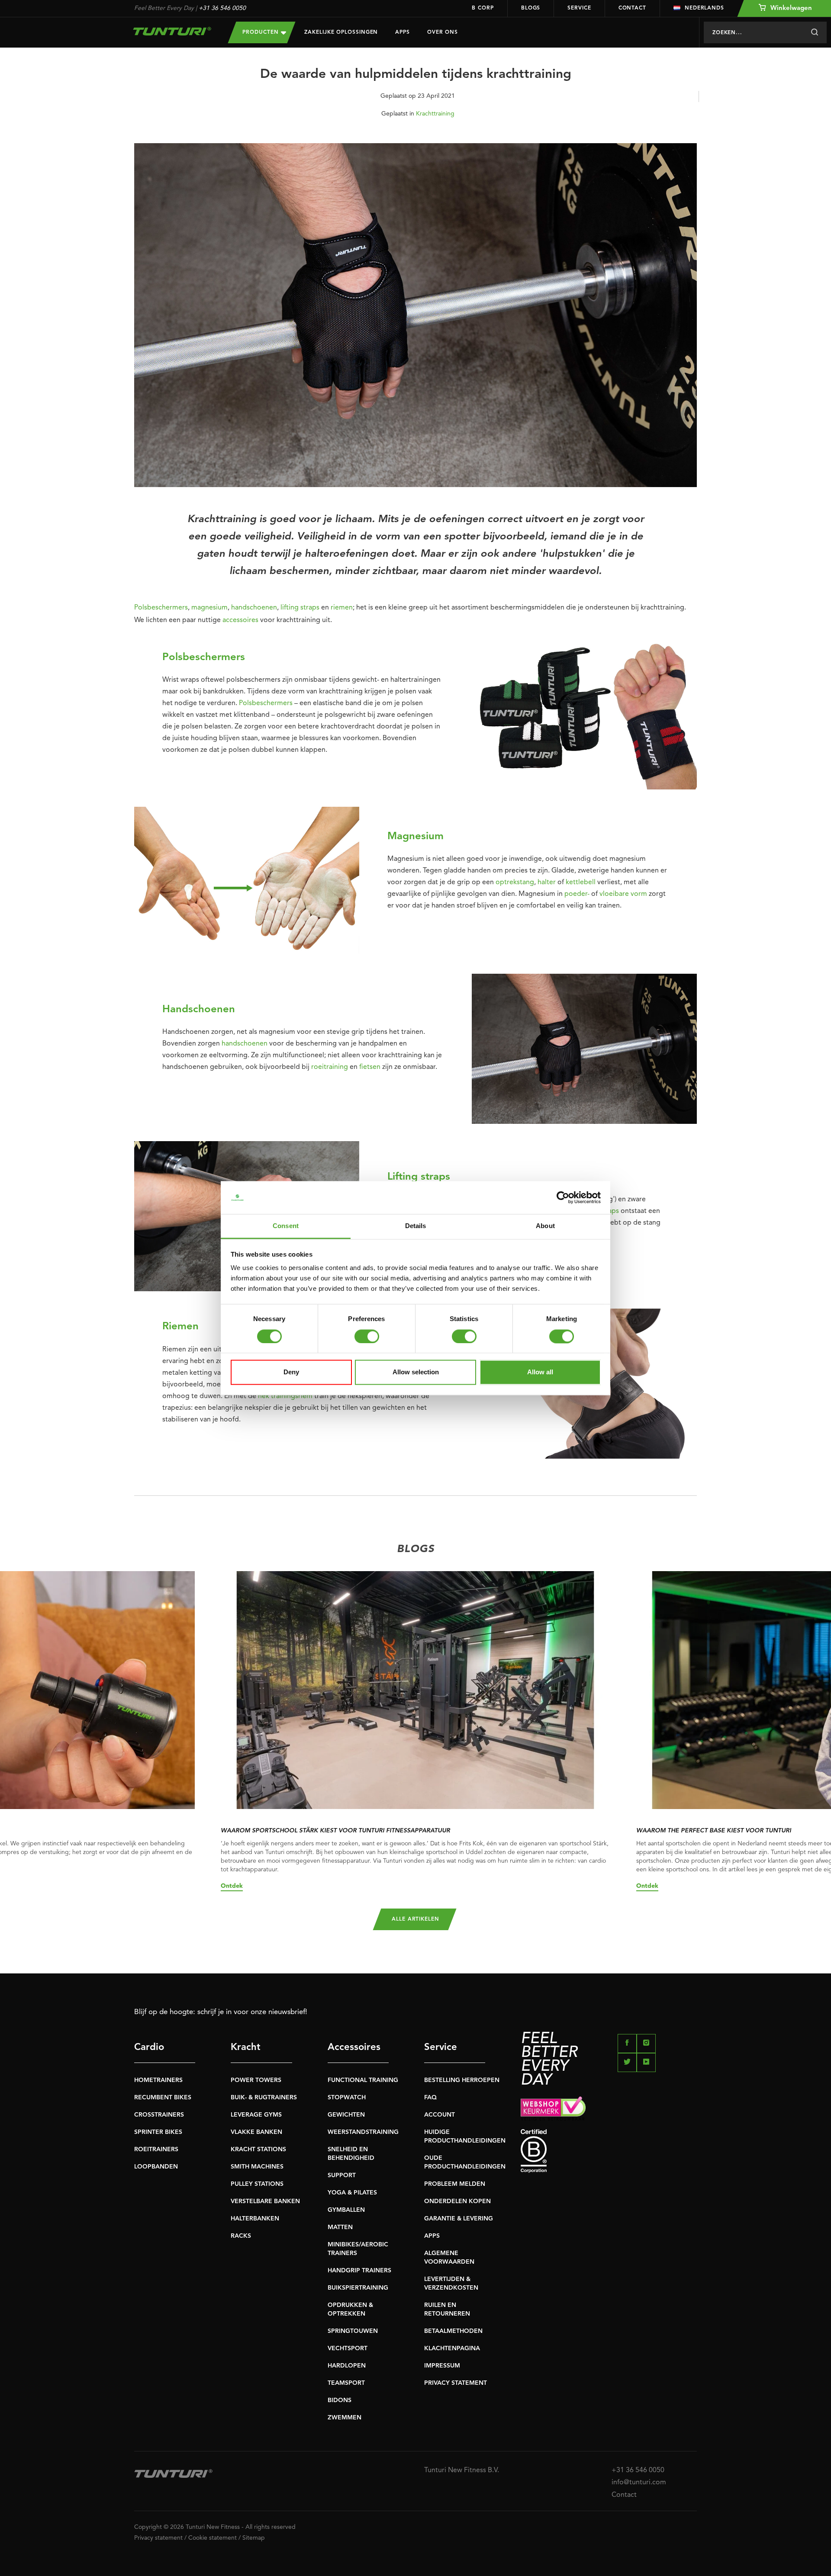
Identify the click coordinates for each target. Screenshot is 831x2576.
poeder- (577, 894)
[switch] (367, 1336)
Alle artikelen (415, 1919)
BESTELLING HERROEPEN (462, 2080)
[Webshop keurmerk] (609, 2108)
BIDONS (340, 2400)
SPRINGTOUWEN (353, 2331)
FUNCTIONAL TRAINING (363, 2080)
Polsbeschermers (161, 608)
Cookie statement (213, 2538)
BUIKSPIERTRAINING (358, 2288)
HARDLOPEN (347, 2366)
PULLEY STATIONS (257, 2184)
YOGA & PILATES (352, 2193)
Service (579, 8)
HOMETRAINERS (158, 2080)
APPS (432, 2236)
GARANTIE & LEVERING (459, 2219)
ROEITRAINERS (156, 2149)
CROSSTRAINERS (159, 2115)
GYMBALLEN (346, 2210)
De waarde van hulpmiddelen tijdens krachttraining (416, 74)
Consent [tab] (286, 1226)
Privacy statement (158, 2538)
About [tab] (545, 1226)
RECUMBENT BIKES (163, 2098)
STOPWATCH (347, 2098)
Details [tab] (416, 1226)
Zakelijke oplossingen (341, 32)
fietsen (370, 1067)
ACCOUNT (440, 2115)
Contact (632, 8)
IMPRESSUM (442, 2366)
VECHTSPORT (348, 2348)
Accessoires (354, 2047)
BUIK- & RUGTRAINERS (264, 2098)
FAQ (430, 2098)
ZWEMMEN (345, 2418)
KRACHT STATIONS (258, 2149)
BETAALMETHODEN (453, 2331)
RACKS (241, 2236)
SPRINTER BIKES (158, 2132)
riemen (342, 608)
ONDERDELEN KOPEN (457, 2201)
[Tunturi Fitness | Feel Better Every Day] (172, 31)
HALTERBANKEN (255, 2219)
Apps (403, 32)
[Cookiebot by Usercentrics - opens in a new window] (563, 1197)
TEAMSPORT (346, 2383)
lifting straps (300, 608)
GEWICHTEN (346, 2115)
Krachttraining (435, 114)
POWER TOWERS (256, 2080)
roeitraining (330, 1067)
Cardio (149, 2047)
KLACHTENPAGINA (452, 2348)
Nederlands (704, 8)
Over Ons (443, 32)
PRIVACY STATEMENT (456, 2383)
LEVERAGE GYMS (256, 2115)
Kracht (246, 2047)
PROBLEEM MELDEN (455, 2184)
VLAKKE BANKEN (256, 2132)
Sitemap (254, 2538)
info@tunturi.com (639, 2483)
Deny (291, 1372)
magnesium (209, 608)
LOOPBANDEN (156, 2167)
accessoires (240, 620)
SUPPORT (342, 2175)
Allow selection (416, 1372)
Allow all (540, 1372)
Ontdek (232, 1886)
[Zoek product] (814, 32)
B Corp (483, 8)
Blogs (531, 8)
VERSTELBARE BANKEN (265, 2201)
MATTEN (340, 2227)
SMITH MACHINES (257, 2167)
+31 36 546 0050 (222, 8)
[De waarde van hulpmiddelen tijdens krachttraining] (415, 319)
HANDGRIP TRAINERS (359, 2271)
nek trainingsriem (285, 1396)
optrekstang (515, 882)
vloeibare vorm (623, 894)
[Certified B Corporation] (609, 2151)
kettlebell (581, 882)
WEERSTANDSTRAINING (363, 2132)
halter (547, 882)
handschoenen (254, 608)
